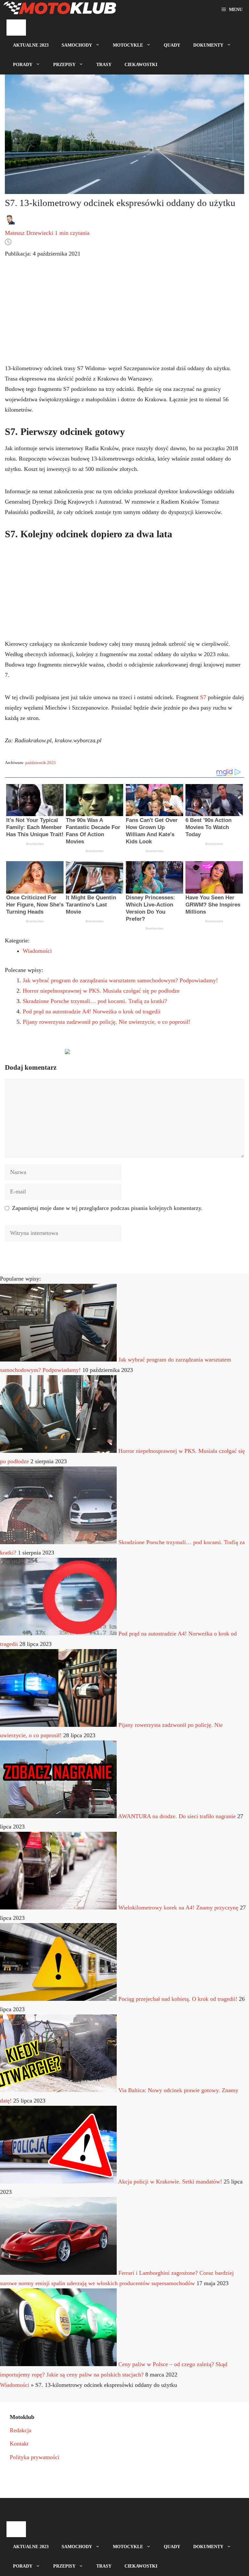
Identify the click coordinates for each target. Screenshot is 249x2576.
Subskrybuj (114, 1054)
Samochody (77, 45)
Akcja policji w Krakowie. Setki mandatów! (170, 2182)
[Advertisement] (124, 316)
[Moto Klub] (60, 10)
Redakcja (21, 2430)
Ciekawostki (141, 65)
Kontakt (19, 2444)
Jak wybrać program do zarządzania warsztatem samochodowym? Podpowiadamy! (120, 980)
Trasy (104, 65)
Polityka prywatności (35, 2457)
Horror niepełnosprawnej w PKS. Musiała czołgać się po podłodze (101, 991)
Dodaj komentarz (32, 1054)
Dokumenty (208, 45)
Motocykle (128, 45)
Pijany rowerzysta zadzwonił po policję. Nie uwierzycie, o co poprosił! (107, 1022)
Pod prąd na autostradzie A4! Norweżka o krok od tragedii (92, 1011)
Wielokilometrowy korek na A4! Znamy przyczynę (178, 1908)
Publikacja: (43, 254)
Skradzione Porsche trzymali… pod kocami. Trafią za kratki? (95, 1001)
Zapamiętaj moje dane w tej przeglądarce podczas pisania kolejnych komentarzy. (107, 1208)
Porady (23, 65)
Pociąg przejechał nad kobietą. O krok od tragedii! (178, 1999)
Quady (172, 45)
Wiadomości (37, 951)
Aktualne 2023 (31, 45)
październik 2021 (41, 763)
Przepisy (64, 65)
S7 (203, 697)
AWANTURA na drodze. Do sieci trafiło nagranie (177, 1816)
